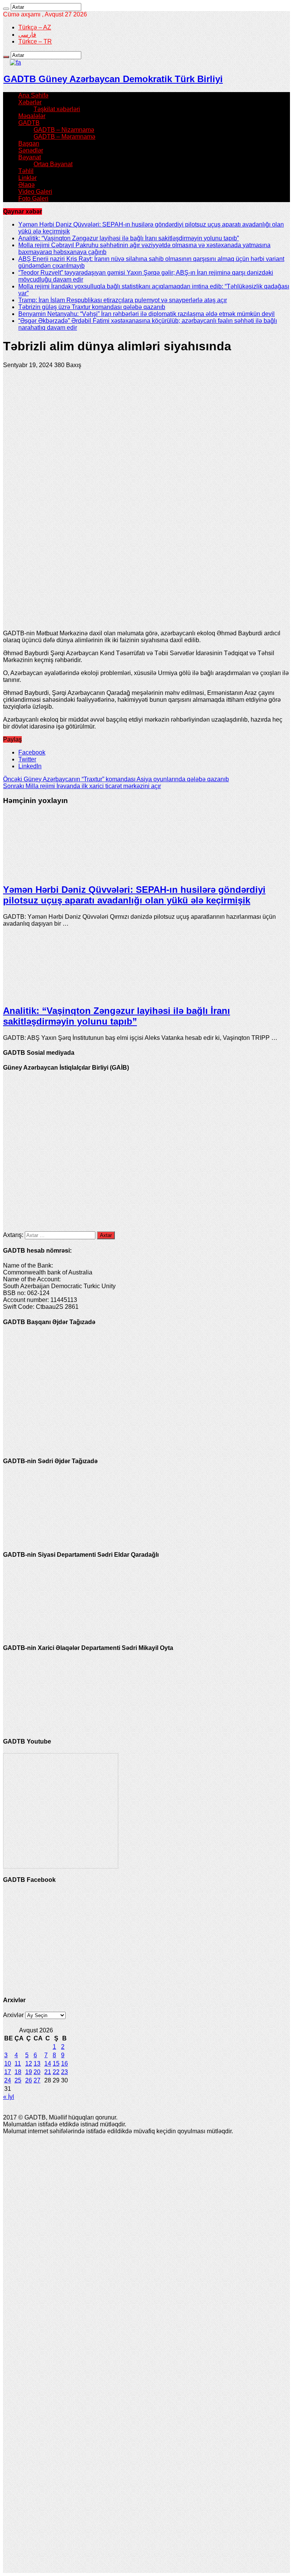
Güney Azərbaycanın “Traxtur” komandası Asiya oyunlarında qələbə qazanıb (116, 779)
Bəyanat (30, 157)
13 (37, 2064)
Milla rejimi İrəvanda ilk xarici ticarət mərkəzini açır (82, 786)
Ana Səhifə (33, 95)
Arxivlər (13, 2015)
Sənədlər (31, 150)
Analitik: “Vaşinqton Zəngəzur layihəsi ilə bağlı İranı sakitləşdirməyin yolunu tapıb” (129, 238)
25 (18, 2080)
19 (29, 2072)
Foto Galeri (33, 198)
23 (64, 2072)
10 (8, 2064)
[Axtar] (6, 9)
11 (18, 2064)
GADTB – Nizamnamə (64, 130)
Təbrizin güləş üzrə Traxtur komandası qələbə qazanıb (92, 307)
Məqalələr (32, 116)
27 (37, 2080)
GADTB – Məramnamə (64, 137)
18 (18, 2072)
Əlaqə (27, 185)
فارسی (27, 35)
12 (29, 2064)
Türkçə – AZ (35, 27)
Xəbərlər (30, 102)
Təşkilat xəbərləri (57, 109)
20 (37, 2072)
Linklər (27, 178)
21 (48, 2072)
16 (64, 2064)
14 (48, 2064)
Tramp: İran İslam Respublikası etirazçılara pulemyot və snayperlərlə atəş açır (123, 300)
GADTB (29, 123)
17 (8, 2072)
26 (29, 2080)
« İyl (9, 2097)
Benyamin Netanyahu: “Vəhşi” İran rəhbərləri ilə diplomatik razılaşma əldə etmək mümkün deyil (146, 314)
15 (56, 2064)
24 (8, 2080)
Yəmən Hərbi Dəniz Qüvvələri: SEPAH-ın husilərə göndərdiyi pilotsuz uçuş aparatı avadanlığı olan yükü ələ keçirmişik (134, 895)
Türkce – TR (35, 41)
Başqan (29, 143)
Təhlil (26, 171)
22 (56, 2072)
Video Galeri (35, 192)
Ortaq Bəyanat (53, 164)
